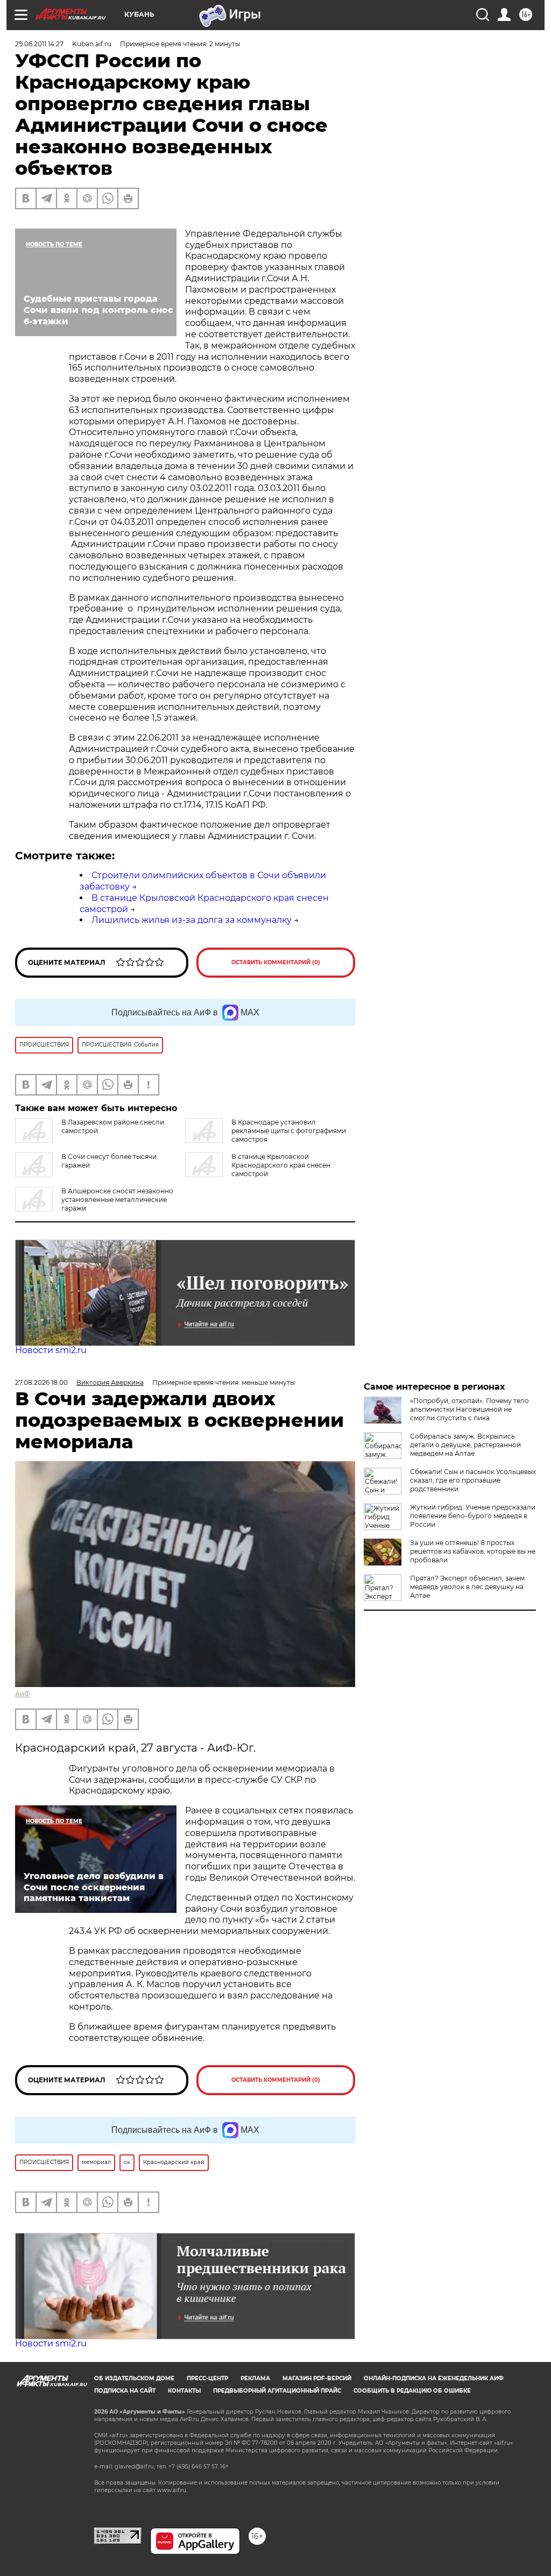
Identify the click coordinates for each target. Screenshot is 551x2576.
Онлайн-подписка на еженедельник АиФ (434, 2378)
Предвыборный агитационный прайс (277, 2391)
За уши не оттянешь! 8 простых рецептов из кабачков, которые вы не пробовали (473, 1551)
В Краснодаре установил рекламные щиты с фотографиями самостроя (289, 1131)
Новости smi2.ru (51, 1350)
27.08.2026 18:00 (41, 1382)
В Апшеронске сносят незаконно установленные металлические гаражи (117, 1200)
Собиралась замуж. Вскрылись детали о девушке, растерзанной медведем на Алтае (465, 1445)
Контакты (184, 2391)
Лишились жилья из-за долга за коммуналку (192, 920)
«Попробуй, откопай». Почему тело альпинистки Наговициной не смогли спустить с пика (469, 1409)
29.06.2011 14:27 (39, 44)
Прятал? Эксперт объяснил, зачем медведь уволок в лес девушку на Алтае (467, 1587)
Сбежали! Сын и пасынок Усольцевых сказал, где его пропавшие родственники (473, 1480)
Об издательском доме (134, 2378)
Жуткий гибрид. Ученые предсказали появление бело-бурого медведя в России (473, 1516)
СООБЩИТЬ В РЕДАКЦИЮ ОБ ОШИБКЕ (412, 2391)
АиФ (23, 1694)
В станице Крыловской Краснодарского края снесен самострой (281, 1165)
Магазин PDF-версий (317, 2378)
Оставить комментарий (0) (276, 962)
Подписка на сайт (125, 2391)
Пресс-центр (207, 2378)
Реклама (255, 2378)
